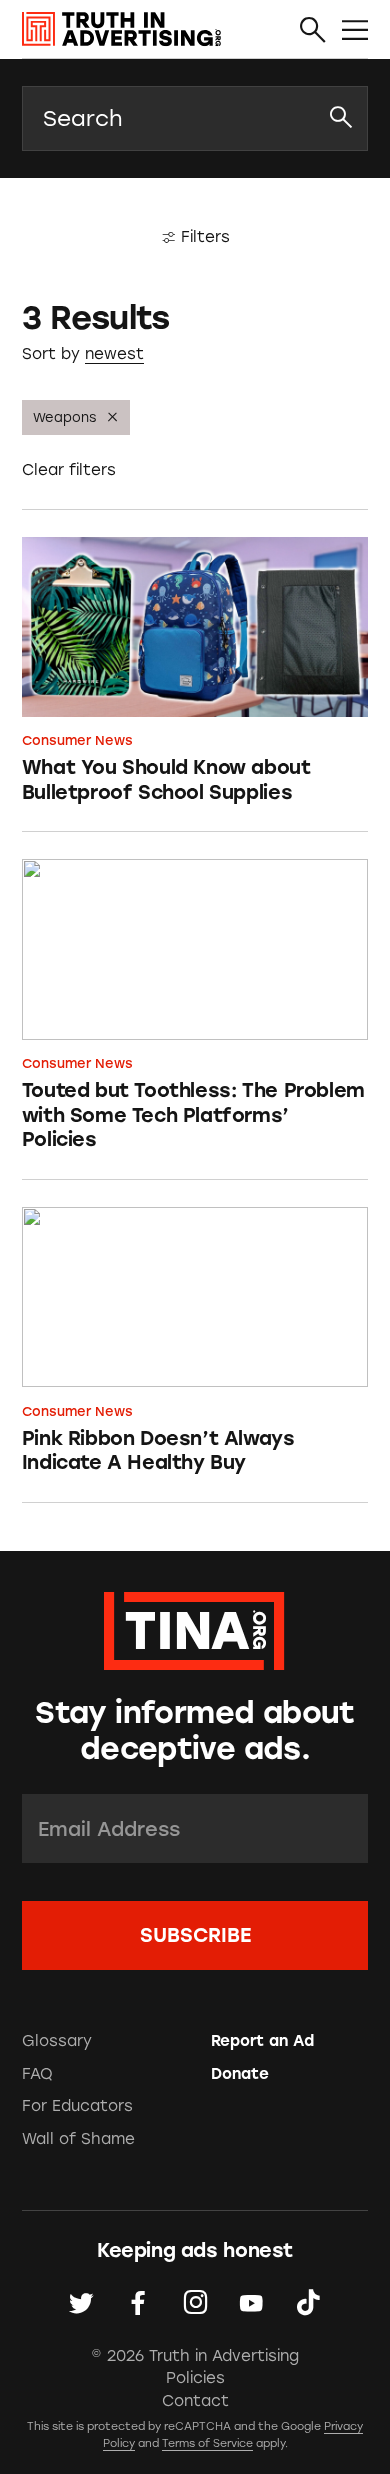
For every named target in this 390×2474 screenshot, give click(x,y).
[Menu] (355, 30)
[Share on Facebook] (138, 2303)
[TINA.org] (194, 1627)
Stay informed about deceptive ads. (194, 1731)
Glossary (57, 2041)
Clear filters (69, 470)
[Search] (313, 30)
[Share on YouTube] (251, 2303)
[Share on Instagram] (195, 2303)
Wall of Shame (78, 2139)
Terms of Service (207, 2443)
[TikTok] (308, 2303)
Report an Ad (262, 2041)
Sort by (51, 354)
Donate (240, 2074)
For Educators (77, 2106)
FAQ (37, 2074)
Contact (195, 2401)
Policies (195, 2378)
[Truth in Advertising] (121, 29)
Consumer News (77, 740)
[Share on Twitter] (81, 2303)
